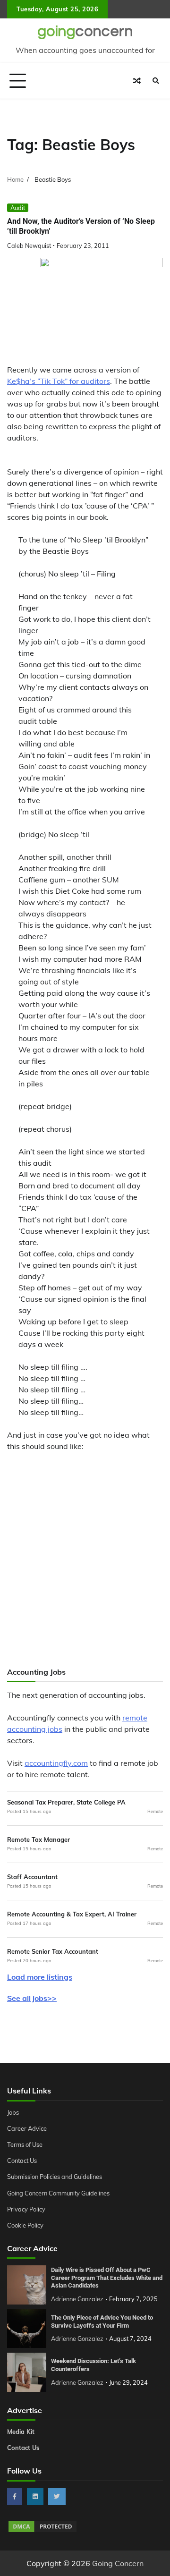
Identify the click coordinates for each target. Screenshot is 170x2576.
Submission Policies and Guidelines (55, 2177)
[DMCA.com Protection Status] (42, 2531)
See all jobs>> (32, 1998)
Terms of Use (25, 2144)
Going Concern (118, 2563)
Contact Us (22, 2161)
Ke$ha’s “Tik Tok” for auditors (59, 381)
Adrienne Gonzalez (77, 2299)
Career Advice (27, 2128)
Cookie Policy (25, 2225)
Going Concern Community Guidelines (58, 2193)
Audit (18, 208)
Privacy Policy (26, 2209)
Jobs (13, 2112)
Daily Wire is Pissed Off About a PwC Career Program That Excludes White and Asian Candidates (107, 2278)
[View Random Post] (137, 81)
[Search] (156, 81)
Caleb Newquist (29, 246)
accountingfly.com (56, 1763)
